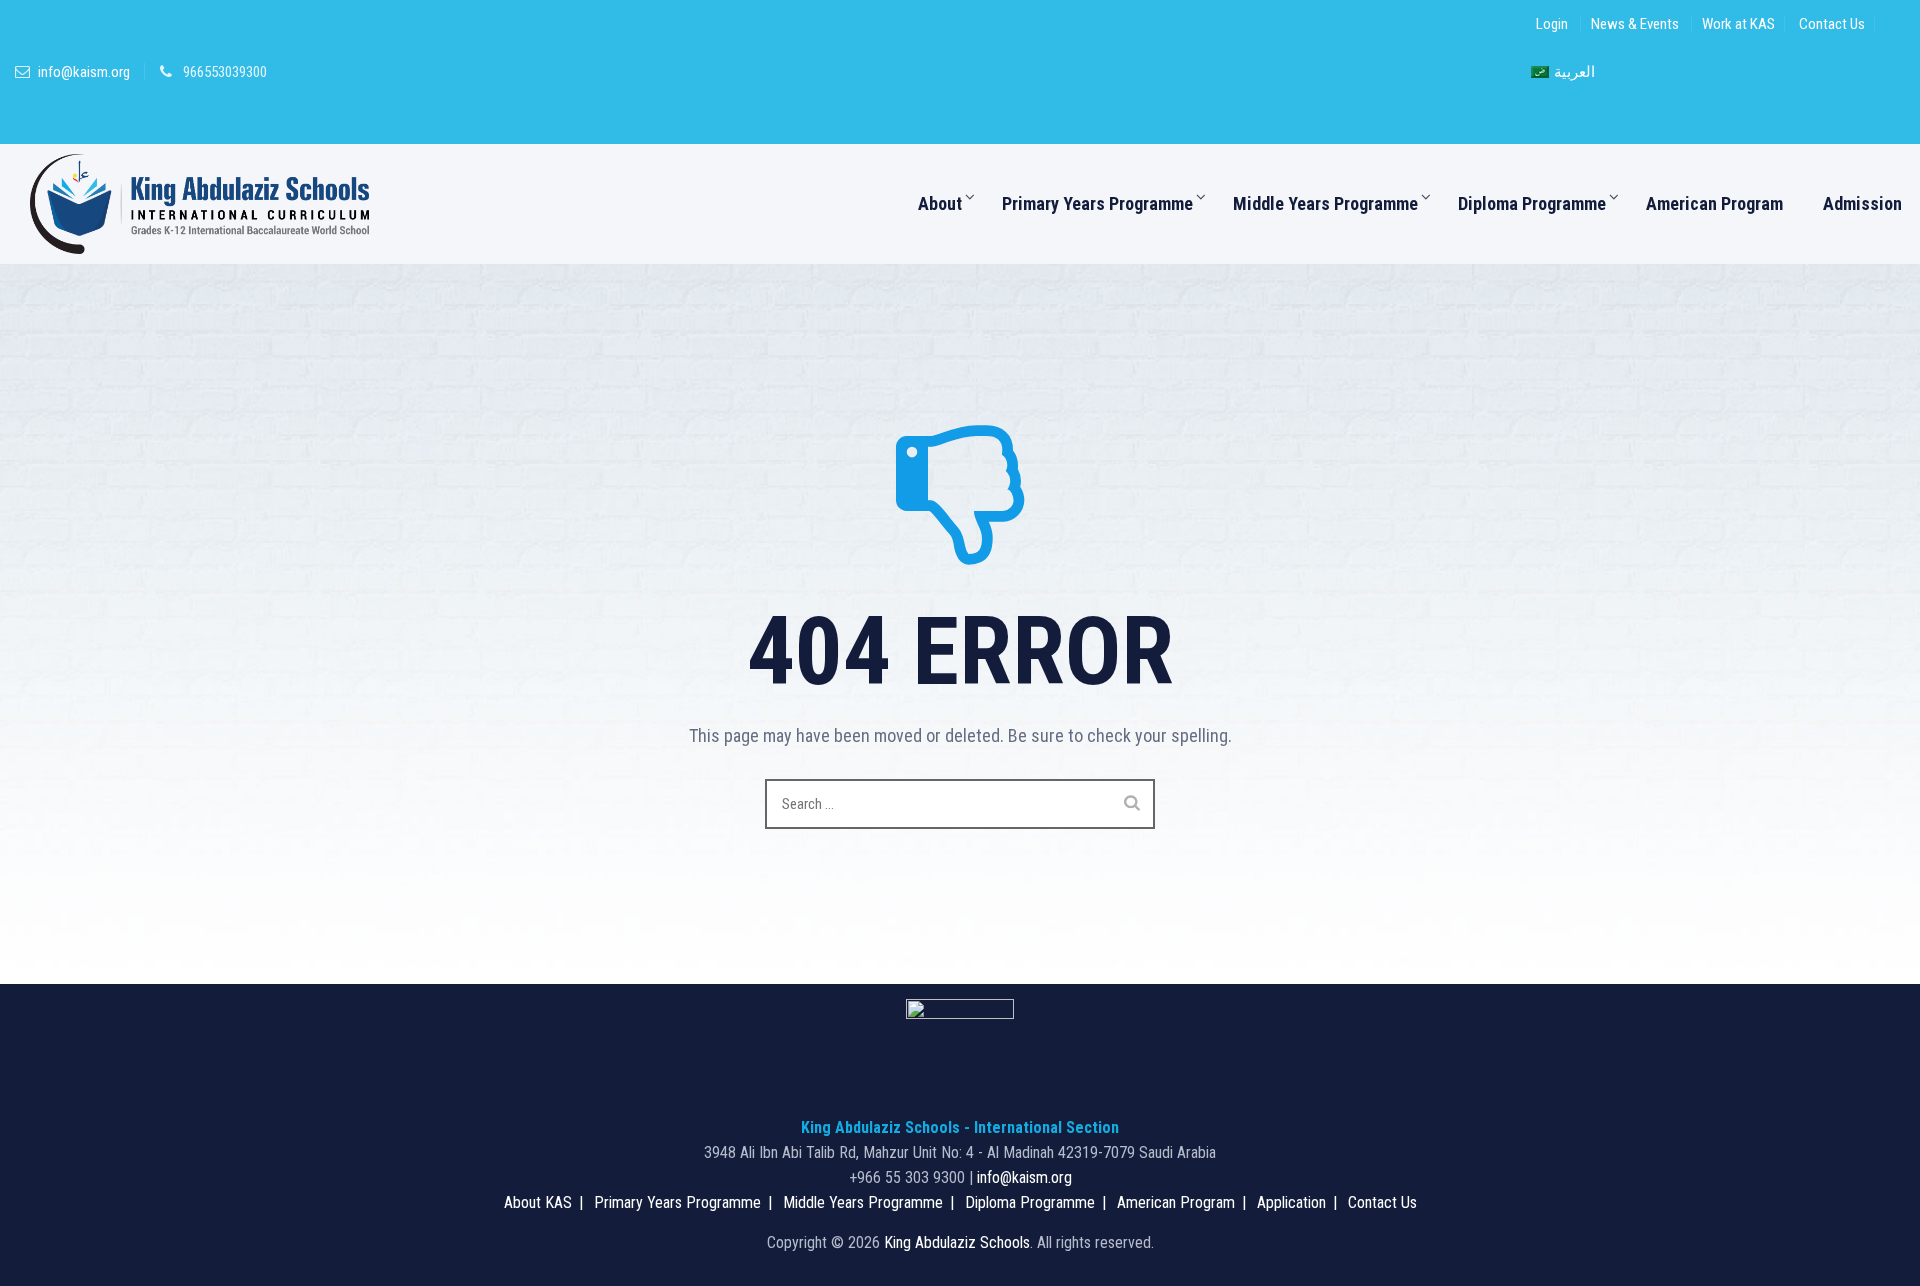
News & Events (1635, 24)
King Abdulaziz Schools (957, 1242)
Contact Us (1832, 24)
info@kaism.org (84, 72)
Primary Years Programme (1097, 203)
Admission (1862, 203)
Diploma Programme (1532, 203)
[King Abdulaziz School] (199, 204)
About (940, 203)
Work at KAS (1738, 24)
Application (1291, 1202)
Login (1552, 24)
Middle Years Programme (1325, 203)
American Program (1714, 203)
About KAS (538, 1202)
